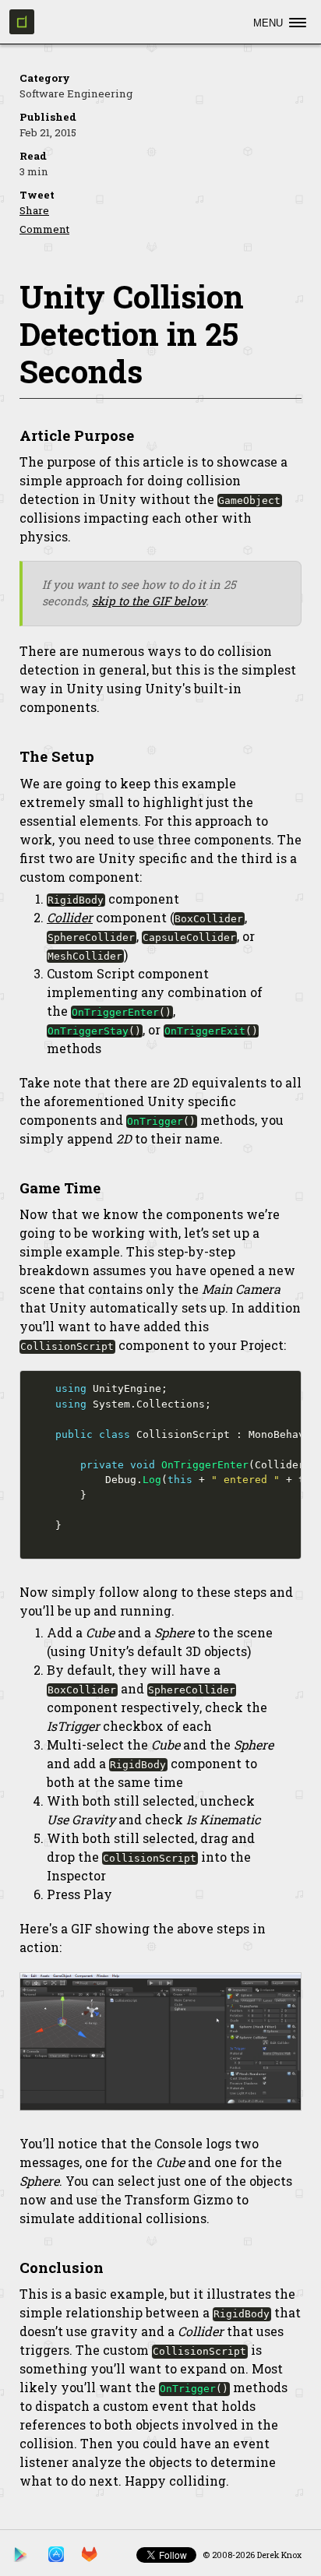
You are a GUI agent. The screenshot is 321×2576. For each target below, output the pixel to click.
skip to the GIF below (149, 601)
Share (34, 210)
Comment (44, 229)
